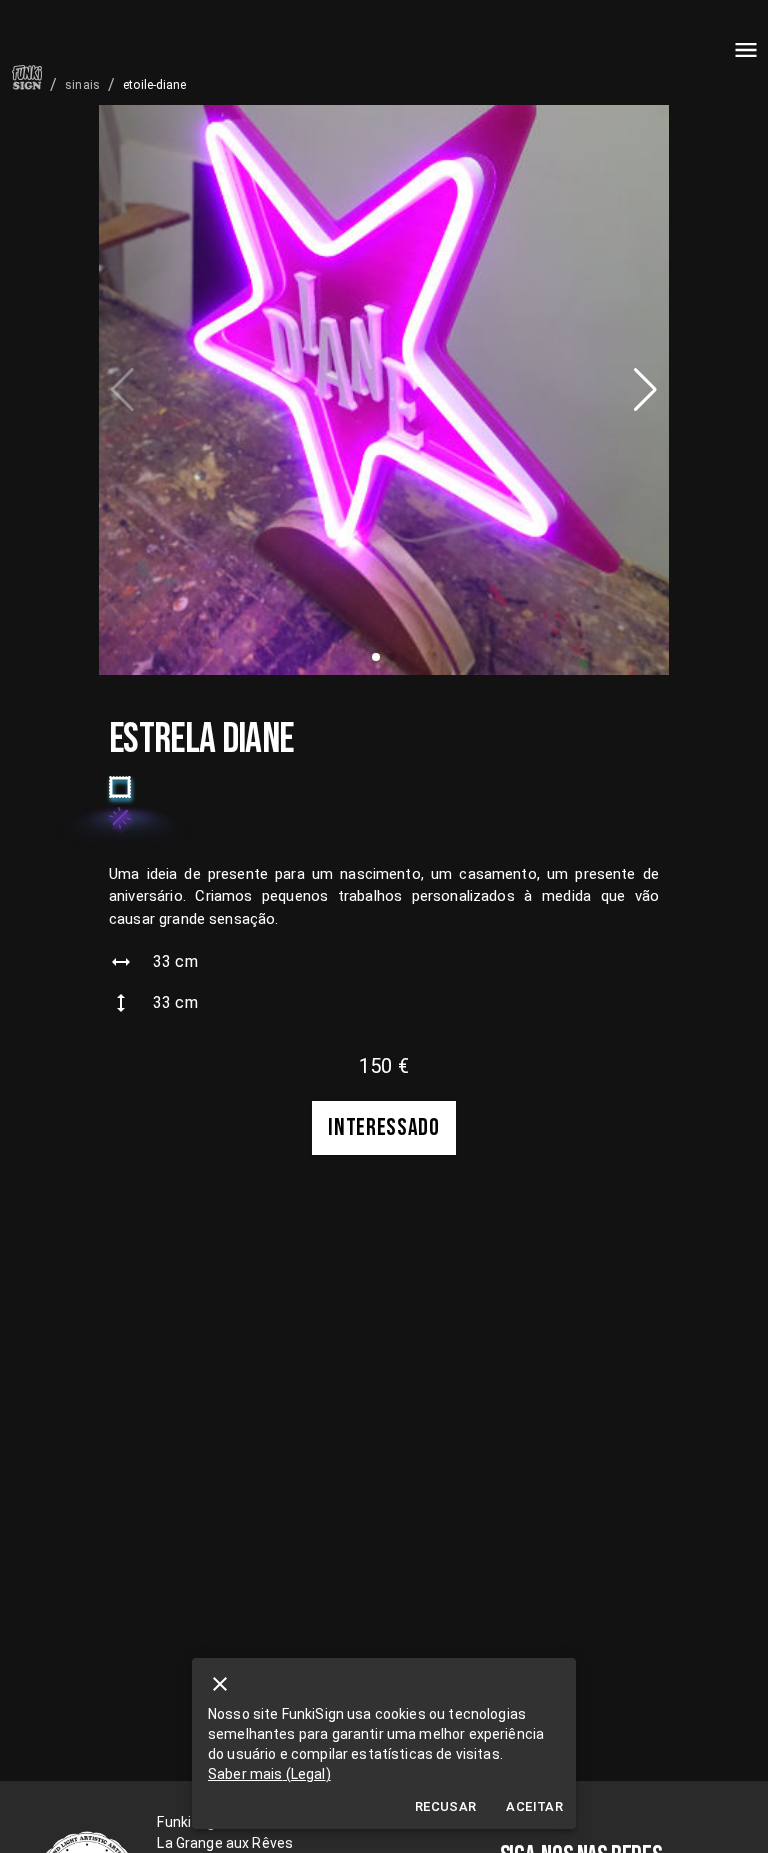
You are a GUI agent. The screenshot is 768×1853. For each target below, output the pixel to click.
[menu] (746, 50)
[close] (220, 1684)
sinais (82, 85)
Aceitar (534, 1806)
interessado (384, 1127)
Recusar (446, 1806)
